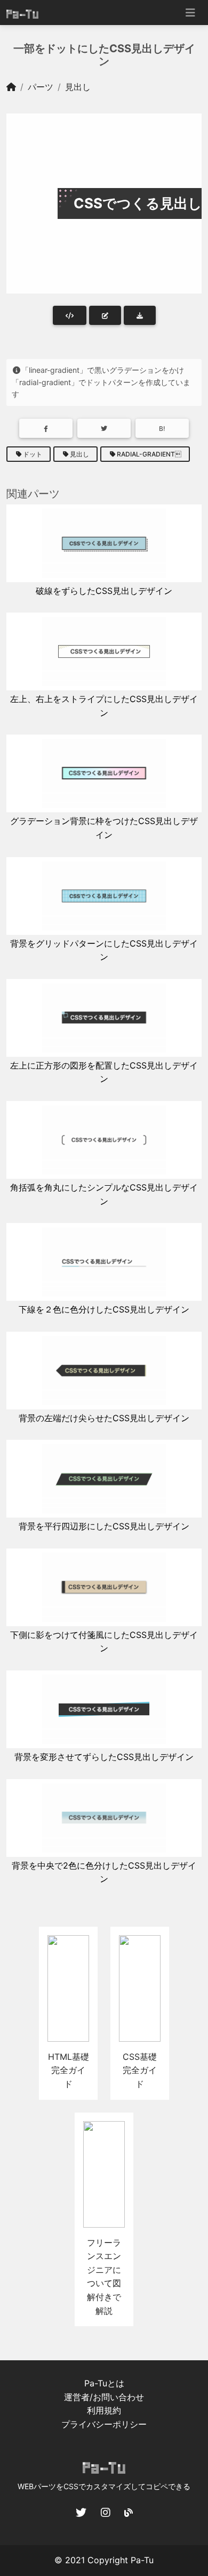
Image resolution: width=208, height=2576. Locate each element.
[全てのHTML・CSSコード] (70, 315)
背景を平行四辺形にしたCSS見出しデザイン (104, 1526)
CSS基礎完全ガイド (140, 2070)
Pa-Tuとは (104, 2383)
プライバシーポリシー (104, 2424)
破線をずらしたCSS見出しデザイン (104, 591)
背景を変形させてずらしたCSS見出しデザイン (104, 1757)
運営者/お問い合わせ (104, 2397)
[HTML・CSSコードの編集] (105, 315)
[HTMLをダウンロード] (140, 315)
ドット (33, 454)
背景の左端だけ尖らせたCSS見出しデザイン (104, 1418)
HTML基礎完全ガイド (69, 2070)
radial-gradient (149, 454)
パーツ (41, 87)
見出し (78, 87)
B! (162, 429)
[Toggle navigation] (190, 13)
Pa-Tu (142, 2560)
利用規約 (104, 2410)
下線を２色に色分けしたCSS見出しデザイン (104, 1309)
